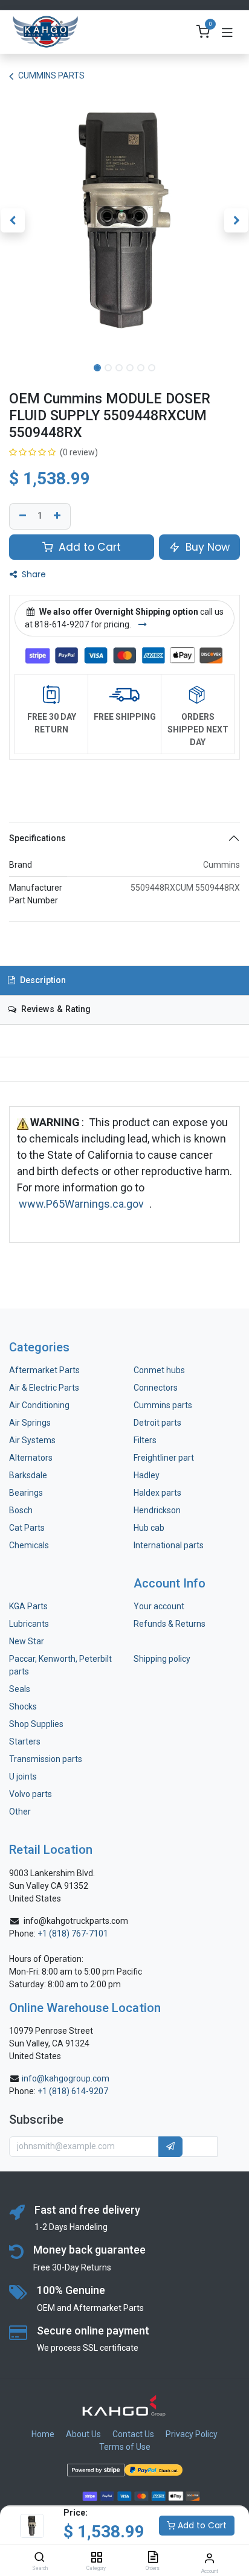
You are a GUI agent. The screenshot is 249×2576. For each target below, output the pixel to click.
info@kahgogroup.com (66, 2078)
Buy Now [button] (206, 547)
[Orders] (153, 2558)
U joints (24, 1777)
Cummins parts (163, 1405)
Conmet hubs (159, 1370)
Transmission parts (46, 1759)
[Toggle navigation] (227, 32)
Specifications (37, 838)
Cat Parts (27, 1528)
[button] (12, 220)
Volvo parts (31, 1794)
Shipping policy (162, 1659)
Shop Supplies (36, 1724)
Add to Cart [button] (88, 547)
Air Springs (30, 1423)
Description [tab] (42, 980)
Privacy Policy (192, 2434)
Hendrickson (157, 1510)
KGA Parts (28, 1606)
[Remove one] (21, 516)
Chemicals (29, 1545)
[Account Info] (209, 2558)
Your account (159, 1606)
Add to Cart (201, 2525)
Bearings (26, 1493)
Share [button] (33, 574)
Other (20, 1812)
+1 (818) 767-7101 (73, 1934)
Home (43, 2434)
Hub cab (149, 1528)
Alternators (31, 1458)
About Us (83, 2434)
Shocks (23, 1706)
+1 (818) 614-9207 (73, 2091)
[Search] (40, 2558)
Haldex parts (157, 1493)
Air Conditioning (39, 1405)
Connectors (157, 1388)
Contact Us (133, 2434)
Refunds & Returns (170, 1624)
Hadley (147, 1475)
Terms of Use (125, 2447)
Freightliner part (164, 1458)
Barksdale (28, 1475)
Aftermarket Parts (44, 1370)
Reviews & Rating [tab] (55, 1009)
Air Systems (32, 1440)
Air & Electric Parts (44, 1388)
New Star (27, 1641)
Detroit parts (157, 1423)
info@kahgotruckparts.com (76, 1921)
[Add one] (59, 516)
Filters (145, 1440)
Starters (25, 1741)
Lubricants (29, 1624)
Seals (20, 1689)
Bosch (21, 1510)
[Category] (96, 2558)
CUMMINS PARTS (51, 75)
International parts (169, 1545)
